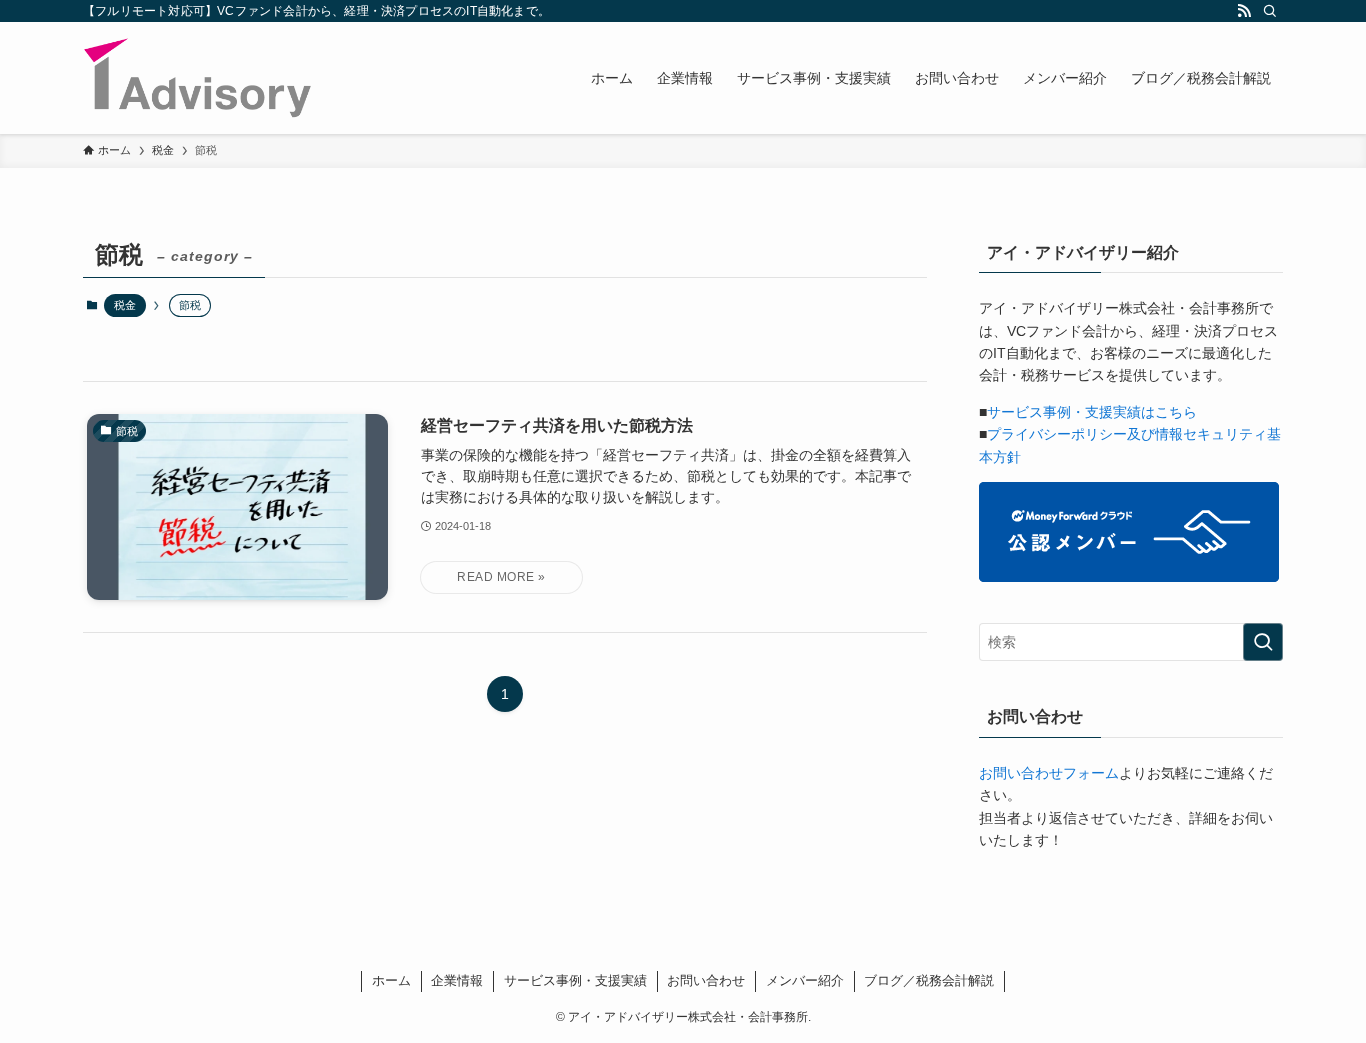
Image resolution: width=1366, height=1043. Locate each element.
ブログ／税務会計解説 (929, 980)
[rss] (1244, 11)
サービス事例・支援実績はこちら (1092, 412)
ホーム (391, 980)
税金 (125, 305)
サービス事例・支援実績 (575, 980)
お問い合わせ (706, 980)
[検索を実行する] (1263, 642)
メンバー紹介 (805, 980)
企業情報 (457, 980)
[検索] (1270, 11)
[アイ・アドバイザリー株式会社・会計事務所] (197, 78)
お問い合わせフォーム (1049, 773)
